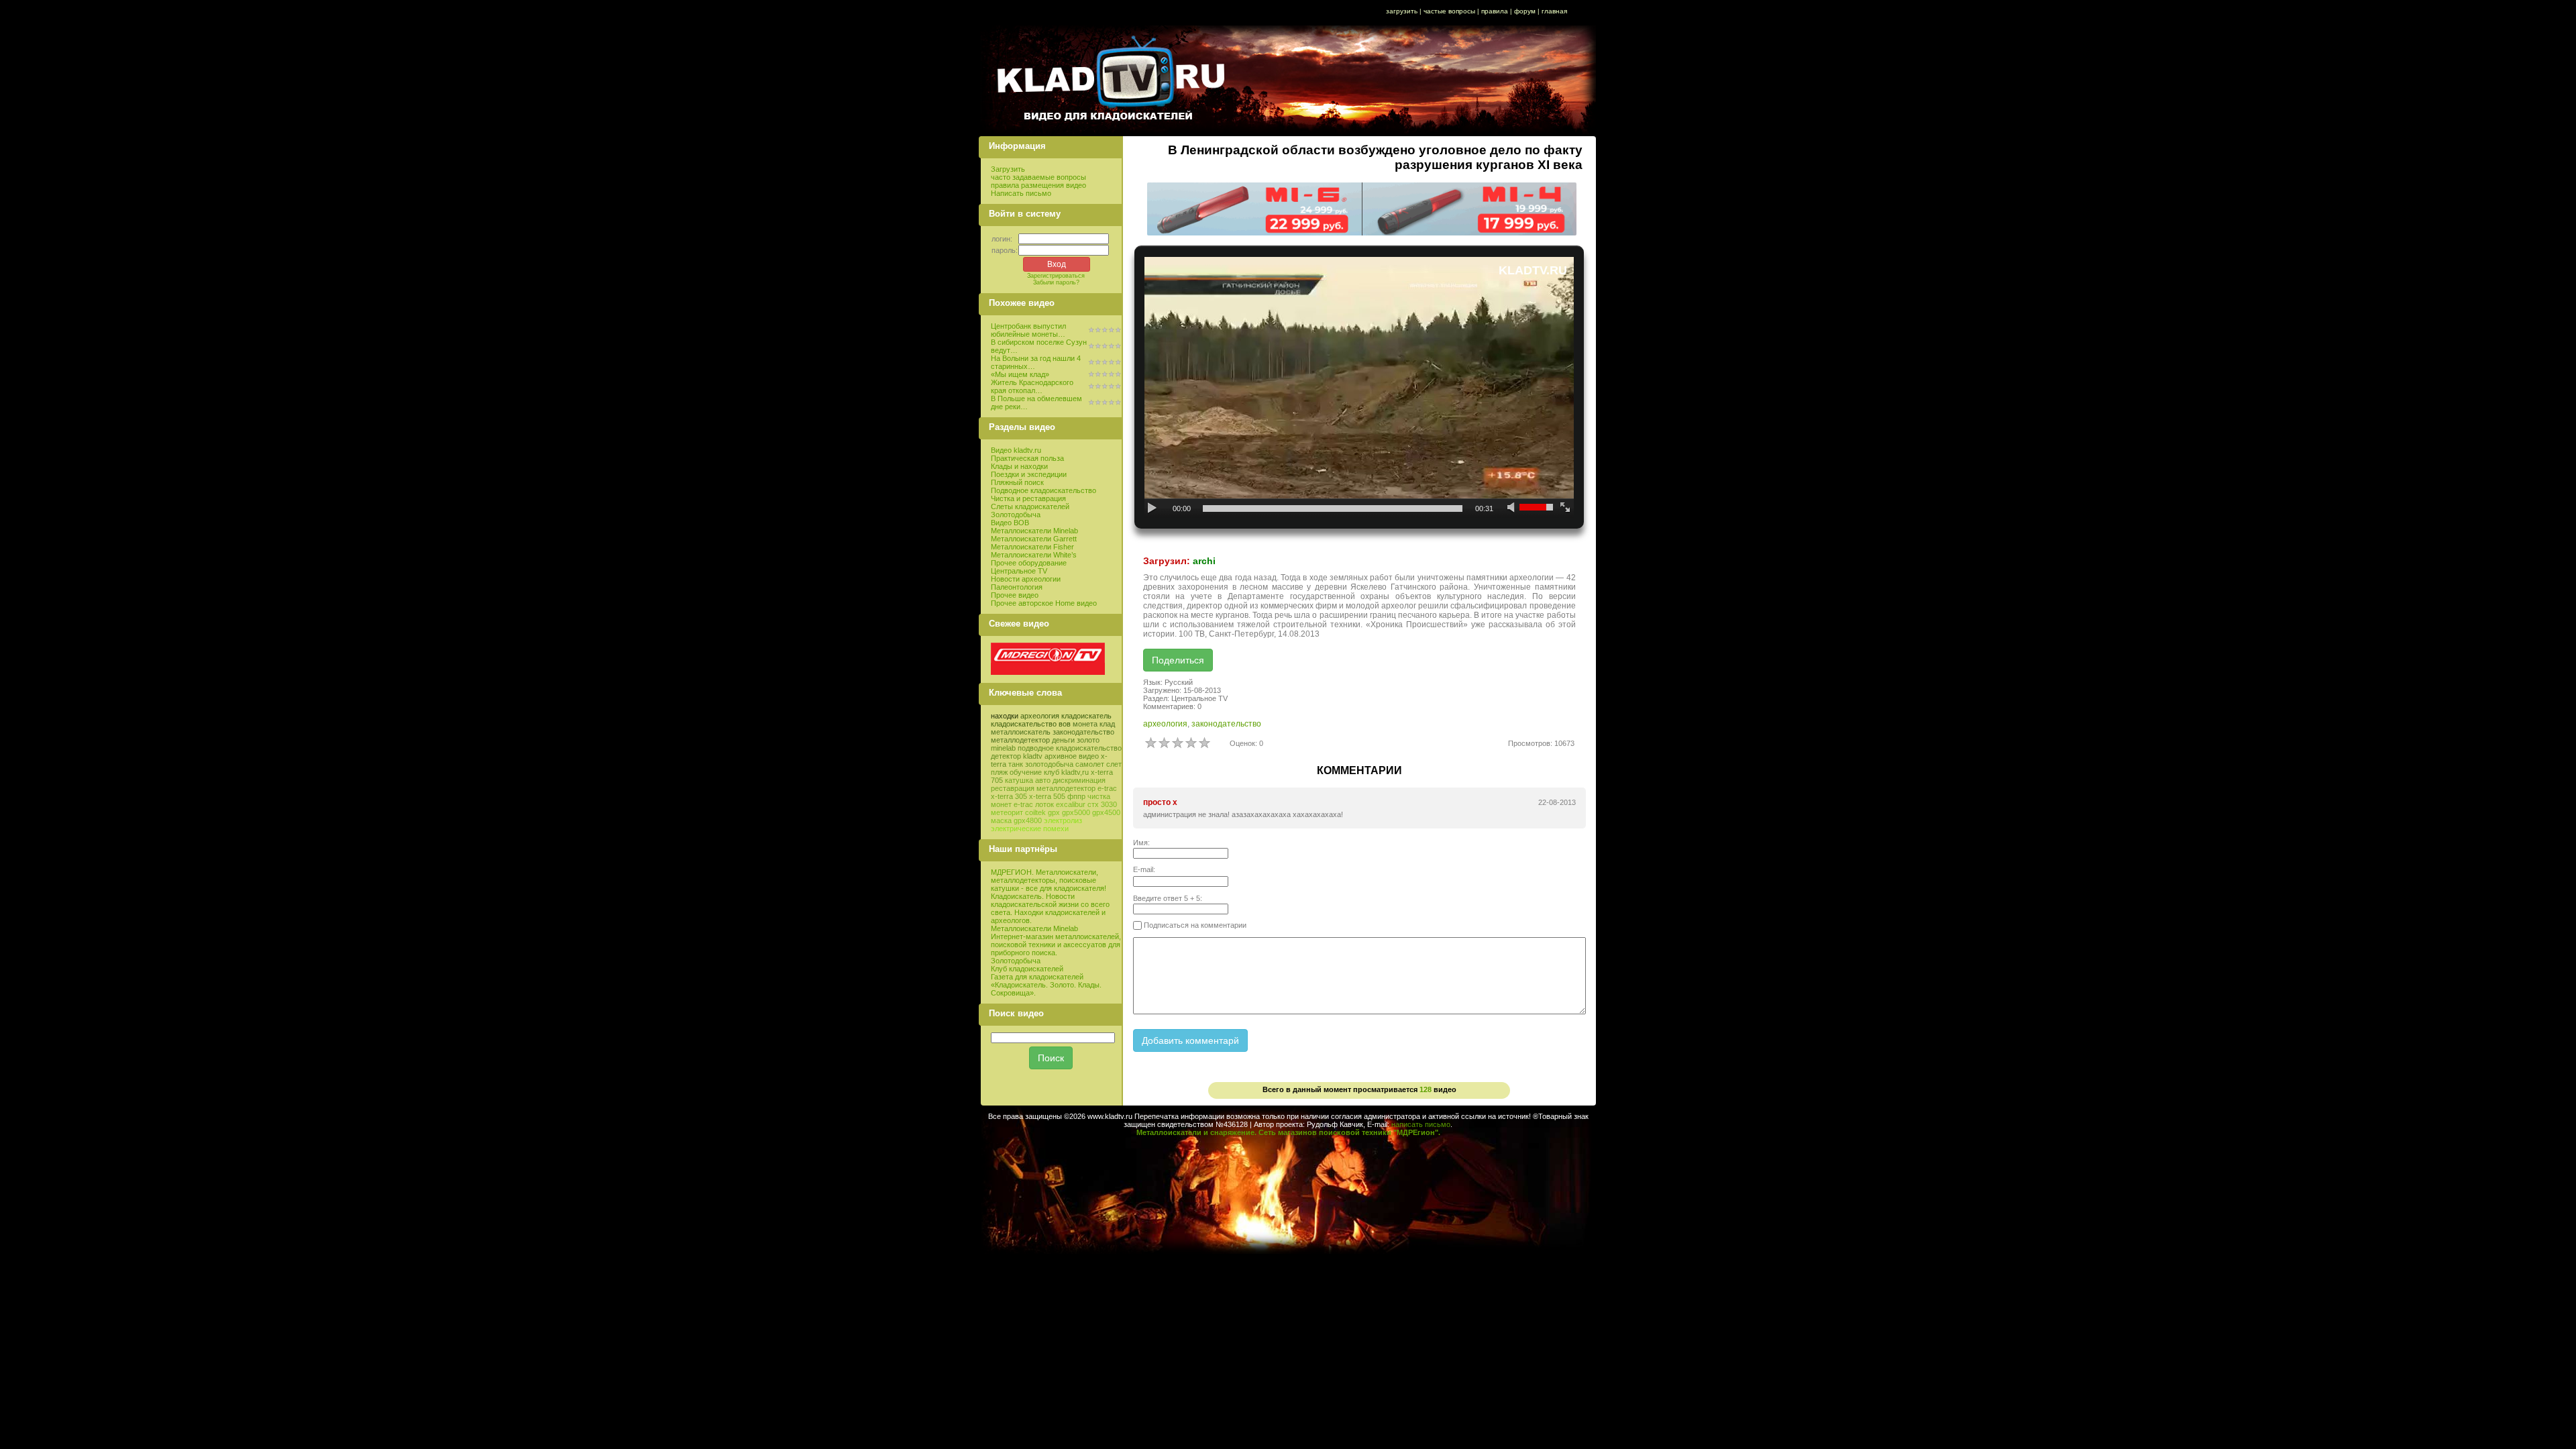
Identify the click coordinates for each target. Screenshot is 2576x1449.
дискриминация (1079, 780)
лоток (1044, 804)
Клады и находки (1019, 466)
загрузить (1402, 11)
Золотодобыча (1016, 515)
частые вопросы (1449, 11)
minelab (1003, 748)
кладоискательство (1024, 724)
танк (1016, 764)
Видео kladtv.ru (1016, 450)
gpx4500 (1106, 812)
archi (1204, 561)
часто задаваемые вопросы (1038, 177)
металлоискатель (1021, 732)
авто (1043, 780)
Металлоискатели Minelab (1034, 531)
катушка (1019, 780)
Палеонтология (1017, 587)
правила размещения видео (1038, 185)
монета (1085, 724)
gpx (1054, 812)
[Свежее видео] (1048, 672)
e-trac (1023, 804)
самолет (1090, 764)
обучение (1026, 772)
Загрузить (1008, 169)
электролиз (1063, 820)
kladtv (1033, 756)
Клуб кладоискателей (1027, 969)
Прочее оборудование (1029, 563)
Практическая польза (1027, 458)
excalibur (1071, 804)
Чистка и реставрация (1028, 498)
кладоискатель (1086, 716)
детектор (1006, 756)
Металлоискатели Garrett (1034, 539)
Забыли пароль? (1056, 282)
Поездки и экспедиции (1029, 474)
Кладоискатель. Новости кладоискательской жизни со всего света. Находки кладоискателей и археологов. (1050, 908)
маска (1001, 820)
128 (1426, 1089)
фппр (1076, 796)
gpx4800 (1028, 820)
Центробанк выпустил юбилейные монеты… (1028, 330)
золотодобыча (1049, 764)
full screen (1565, 508)
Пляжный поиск (1017, 482)
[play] (1153, 508)
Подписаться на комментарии (1194, 925)
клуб (1052, 772)
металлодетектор (1020, 740)
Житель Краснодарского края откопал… (1032, 386)
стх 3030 (1102, 804)
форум (1525, 11)
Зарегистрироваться (1056, 276)
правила (1495, 11)
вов (1065, 724)
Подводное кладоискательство (1043, 490)
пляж (999, 772)
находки (1005, 716)
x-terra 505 (1047, 796)
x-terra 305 (1009, 796)
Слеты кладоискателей (1030, 506)
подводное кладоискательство (1070, 748)
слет (1114, 764)
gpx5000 (1076, 812)
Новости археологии (1026, 579)
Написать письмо (1021, 193)
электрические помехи (1030, 828)
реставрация (1013, 788)
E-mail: (1144, 869)
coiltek (1035, 812)
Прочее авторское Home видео (1044, 603)
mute (1512, 508)
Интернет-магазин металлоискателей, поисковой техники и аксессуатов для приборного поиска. (1056, 945)
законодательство (1083, 732)
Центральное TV (1019, 571)
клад (1107, 724)
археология (1040, 716)
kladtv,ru (1075, 772)
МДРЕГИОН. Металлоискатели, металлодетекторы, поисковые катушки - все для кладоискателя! (1049, 880)
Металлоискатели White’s (1034, 555)
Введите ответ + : (1168, 898)
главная (1554, 11)
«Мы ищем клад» (1020, 374)
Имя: (1141, 843)
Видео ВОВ (1010, 523)
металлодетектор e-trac (1077, 788)
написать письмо (1421, 1124)
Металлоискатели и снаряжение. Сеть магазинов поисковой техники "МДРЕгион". (1288, 1132)
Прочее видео (1015, 595)
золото (1088, 740)
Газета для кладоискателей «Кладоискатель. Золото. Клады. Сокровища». (1046, 985)
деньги (1063, 740)
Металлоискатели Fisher (1032, 547)
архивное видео (1072, 756)
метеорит (1007, 812)
